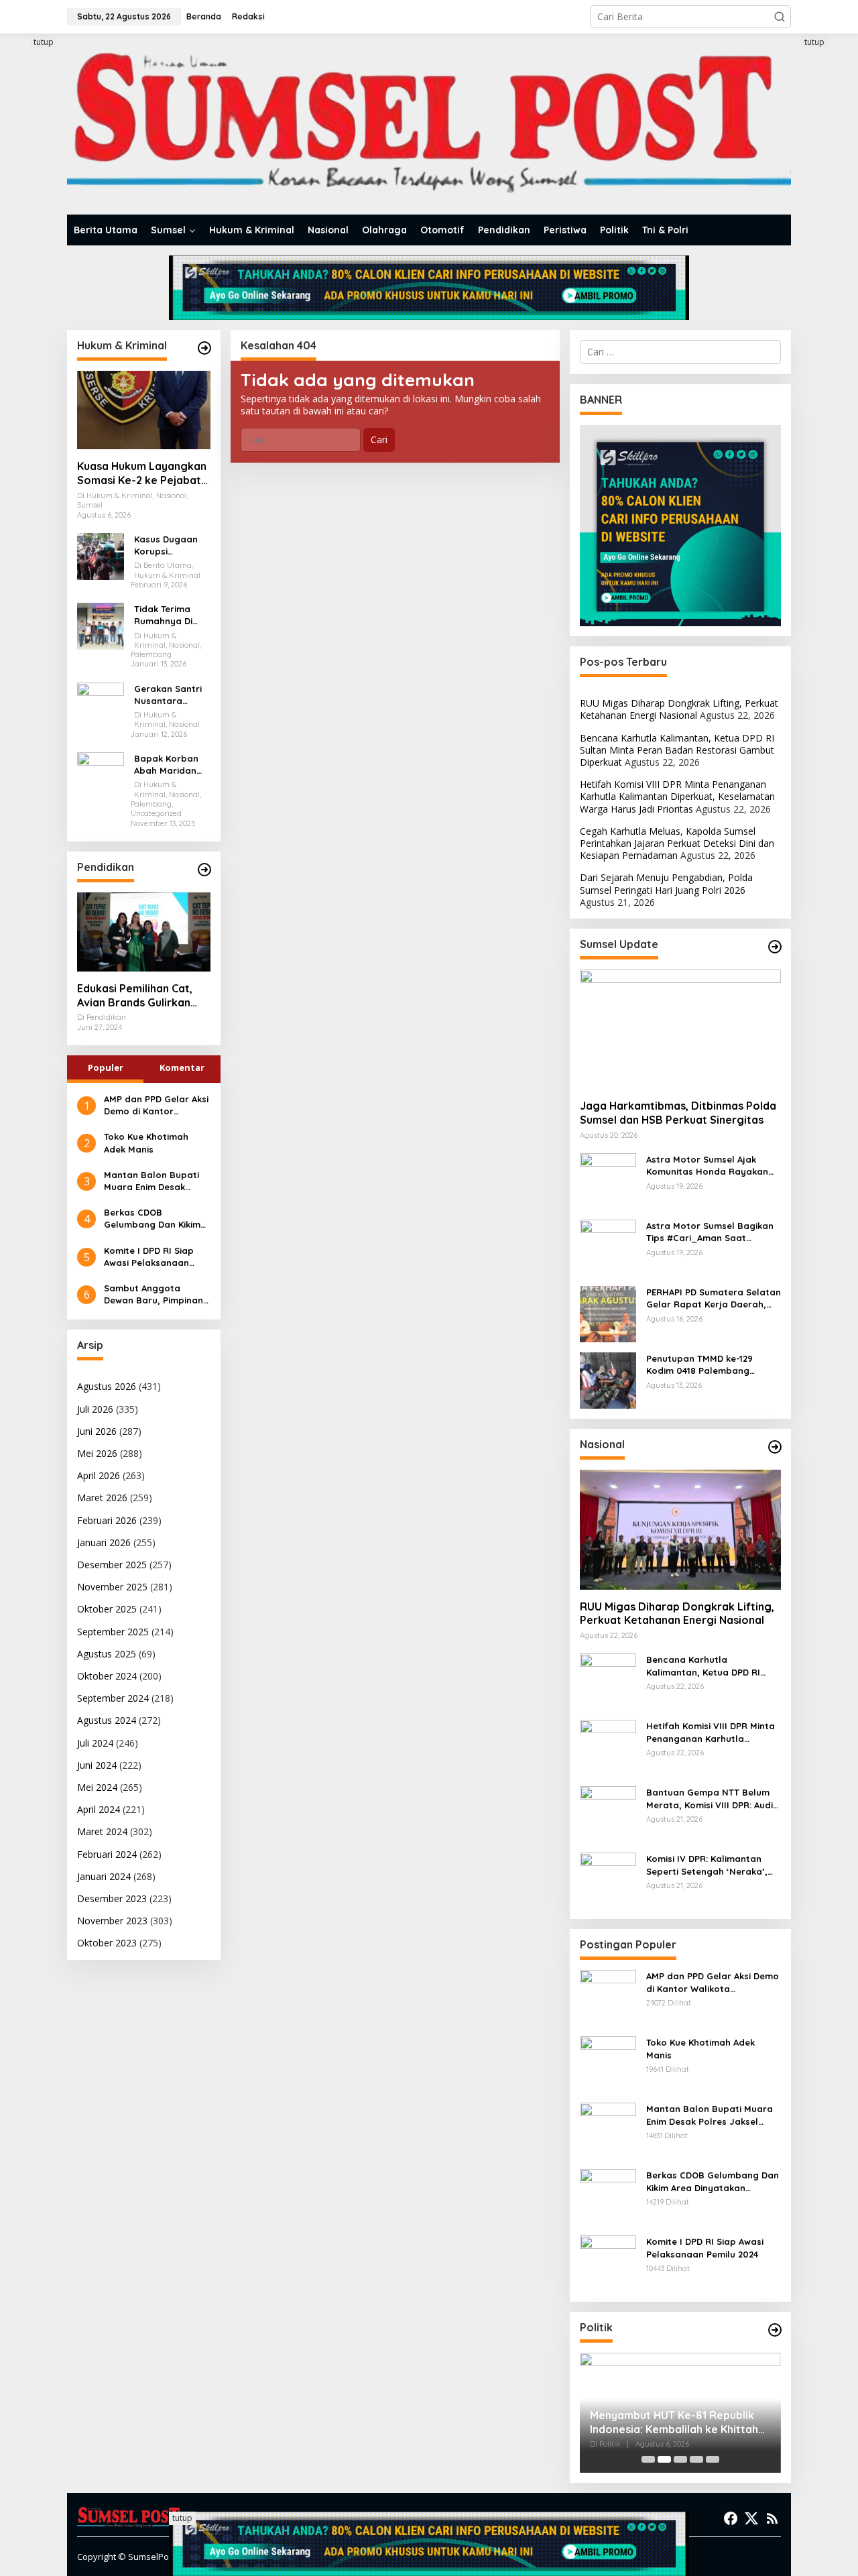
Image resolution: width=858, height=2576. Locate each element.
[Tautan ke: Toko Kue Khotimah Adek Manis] (608, 2063)
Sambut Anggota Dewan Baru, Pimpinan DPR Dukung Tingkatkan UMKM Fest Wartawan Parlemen (157, 1294)
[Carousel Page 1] (648, 2459)
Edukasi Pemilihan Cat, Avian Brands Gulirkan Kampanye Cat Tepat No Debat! (140, 996)
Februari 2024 (107, 1854)
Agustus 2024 (107, 1720)
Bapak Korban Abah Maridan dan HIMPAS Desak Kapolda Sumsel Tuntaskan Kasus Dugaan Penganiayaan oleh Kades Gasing (171, 765)
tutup (44, 42)
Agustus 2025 (107, 1654)
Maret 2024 (102, 1831)
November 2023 (112, 1921)
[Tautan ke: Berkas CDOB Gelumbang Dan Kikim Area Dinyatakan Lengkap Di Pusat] (608, 2196)
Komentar (182, 1067)
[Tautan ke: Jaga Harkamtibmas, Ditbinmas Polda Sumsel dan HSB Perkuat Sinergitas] (680, 1029)
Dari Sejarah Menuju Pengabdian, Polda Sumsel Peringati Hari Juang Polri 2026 (666, 883)
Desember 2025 (112, 1565)
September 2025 (113, 1632)
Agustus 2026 (107, 1386)
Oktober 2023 (107, 1943)
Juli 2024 (95, 1743)
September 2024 (113, 1698)
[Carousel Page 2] (664, 2459)
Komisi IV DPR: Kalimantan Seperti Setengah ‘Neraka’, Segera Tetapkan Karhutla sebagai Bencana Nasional (707, 1865)
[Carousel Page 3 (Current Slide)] (680, 2459)
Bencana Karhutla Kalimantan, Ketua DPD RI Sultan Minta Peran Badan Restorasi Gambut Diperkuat (677, 750)
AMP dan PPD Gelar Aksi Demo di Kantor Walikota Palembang (156, 1105)
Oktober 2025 (107, 1609)
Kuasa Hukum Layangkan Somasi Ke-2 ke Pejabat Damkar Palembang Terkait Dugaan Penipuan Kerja (142, 473)
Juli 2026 (95, 1409)
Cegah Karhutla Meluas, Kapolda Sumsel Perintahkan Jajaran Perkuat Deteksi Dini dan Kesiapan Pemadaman (677, 843)
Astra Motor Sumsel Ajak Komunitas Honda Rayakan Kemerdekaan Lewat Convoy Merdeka (710, 1166)
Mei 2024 (97, 1787)
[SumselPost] (429, 124)
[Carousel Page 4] (696, 2459)
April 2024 (99, 1809)
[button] (780, 17)
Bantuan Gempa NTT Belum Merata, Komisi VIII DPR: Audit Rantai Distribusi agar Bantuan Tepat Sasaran (712, 1799)
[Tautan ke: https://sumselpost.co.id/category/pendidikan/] (204, 870)
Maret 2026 (102, 1498)
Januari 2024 (104, 1876)
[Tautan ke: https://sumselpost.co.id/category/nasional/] (775, 1447)
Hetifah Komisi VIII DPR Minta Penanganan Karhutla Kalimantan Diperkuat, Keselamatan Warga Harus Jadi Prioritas (677, 796)
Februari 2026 (107, 1520)
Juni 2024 (97, 1765)
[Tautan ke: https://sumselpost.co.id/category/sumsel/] (775, 947)
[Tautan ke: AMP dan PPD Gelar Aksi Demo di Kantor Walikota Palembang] (608, 1997)
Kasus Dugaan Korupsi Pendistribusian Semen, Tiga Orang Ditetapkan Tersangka (168, 545)
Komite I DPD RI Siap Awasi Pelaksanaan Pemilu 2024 (149, 1257)
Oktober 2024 (107, 1676)
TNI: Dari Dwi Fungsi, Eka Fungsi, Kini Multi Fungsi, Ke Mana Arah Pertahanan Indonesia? (672, 2422)
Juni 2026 (97, 1431)
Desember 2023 (112, 1898)
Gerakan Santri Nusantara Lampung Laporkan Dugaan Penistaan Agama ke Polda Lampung (171, 695)
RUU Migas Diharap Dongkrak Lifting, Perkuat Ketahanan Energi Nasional (679, 709)
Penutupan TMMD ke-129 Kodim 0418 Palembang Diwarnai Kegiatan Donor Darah (702, 1365)
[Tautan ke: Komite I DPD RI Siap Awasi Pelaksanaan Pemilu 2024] (608, 2263)
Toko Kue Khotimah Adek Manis (146, 1143)
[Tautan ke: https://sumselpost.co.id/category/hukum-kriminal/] (204, 348)
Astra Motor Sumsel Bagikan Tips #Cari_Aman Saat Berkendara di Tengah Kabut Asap (710, 1232)
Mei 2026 (97, 1453)
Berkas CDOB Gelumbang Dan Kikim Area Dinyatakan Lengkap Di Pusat (152, 1219)
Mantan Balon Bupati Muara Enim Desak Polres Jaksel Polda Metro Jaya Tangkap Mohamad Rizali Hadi (151, 1181)
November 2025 (112, 1587)
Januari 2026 (104, 1542)
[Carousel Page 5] (713, 2459)
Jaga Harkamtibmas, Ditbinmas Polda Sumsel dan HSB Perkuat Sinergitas (678, 1113)
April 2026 (99, 1475)
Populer (106, 1067)
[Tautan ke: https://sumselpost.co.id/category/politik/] (775, 2330)
